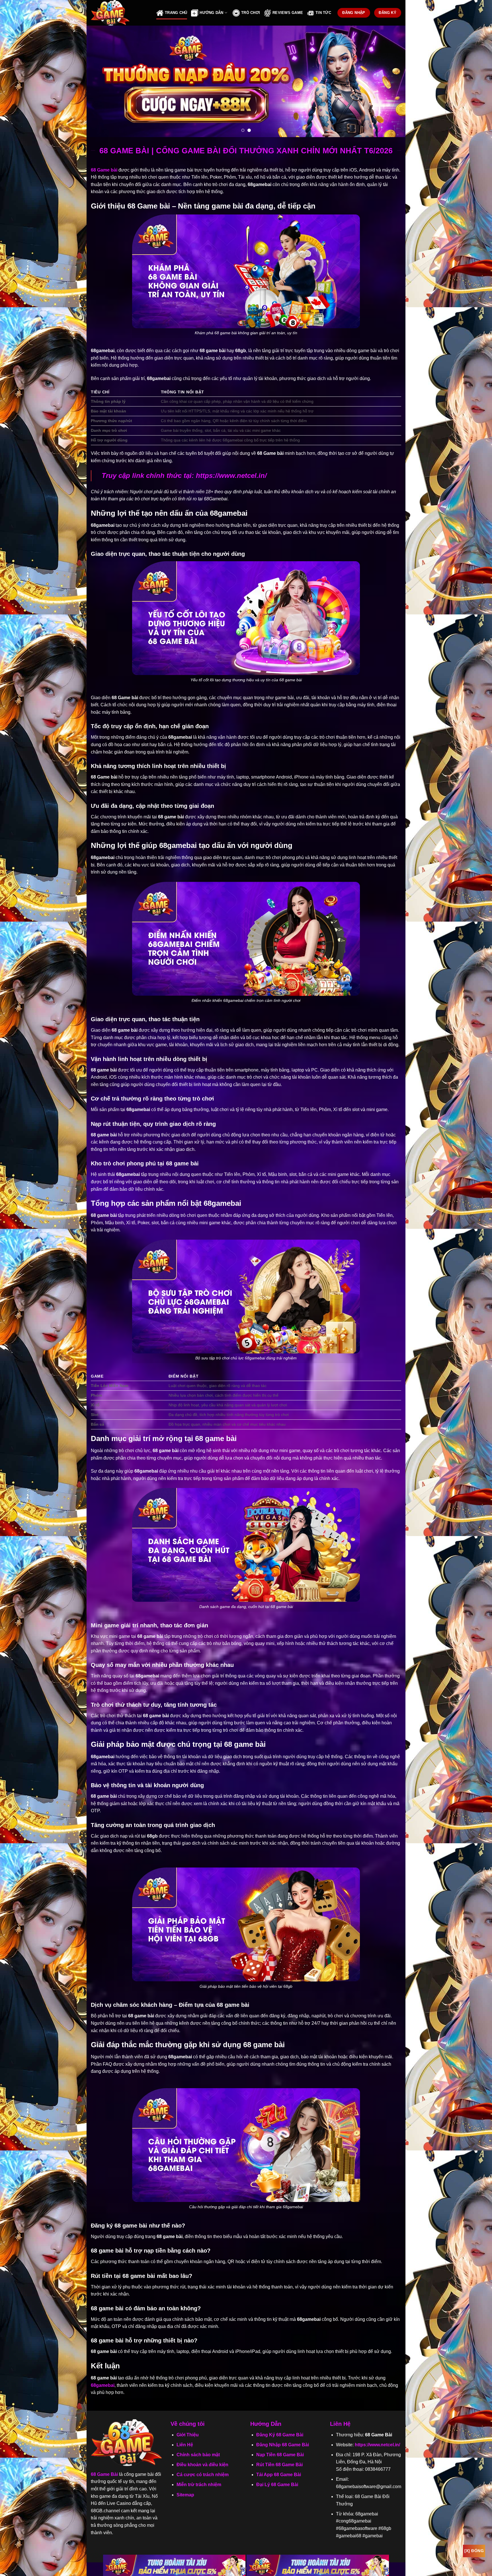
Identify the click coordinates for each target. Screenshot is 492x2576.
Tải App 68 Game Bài (279, 2475)
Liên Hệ (185, 2445)
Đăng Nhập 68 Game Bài (283, 2445)
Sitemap (185, 2495)
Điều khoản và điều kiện (202, 2465)
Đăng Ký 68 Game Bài (280, 2435)
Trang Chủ (176, 13)
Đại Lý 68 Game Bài (277, 2485)
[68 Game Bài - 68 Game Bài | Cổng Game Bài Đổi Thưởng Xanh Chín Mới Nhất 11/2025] (119, 13)
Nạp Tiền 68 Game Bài (280, 2455)
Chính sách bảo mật (198, 2455)
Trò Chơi (251, 13)
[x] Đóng (474, 2551)
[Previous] (100, 81)
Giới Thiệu (188, 2435)
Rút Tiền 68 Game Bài (279, 2465)
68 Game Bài (104, 2474)
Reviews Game (288, 13)
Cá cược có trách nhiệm (203, 2475)
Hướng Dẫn (211, 13)
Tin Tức (323, 13)
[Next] (392, 81)
